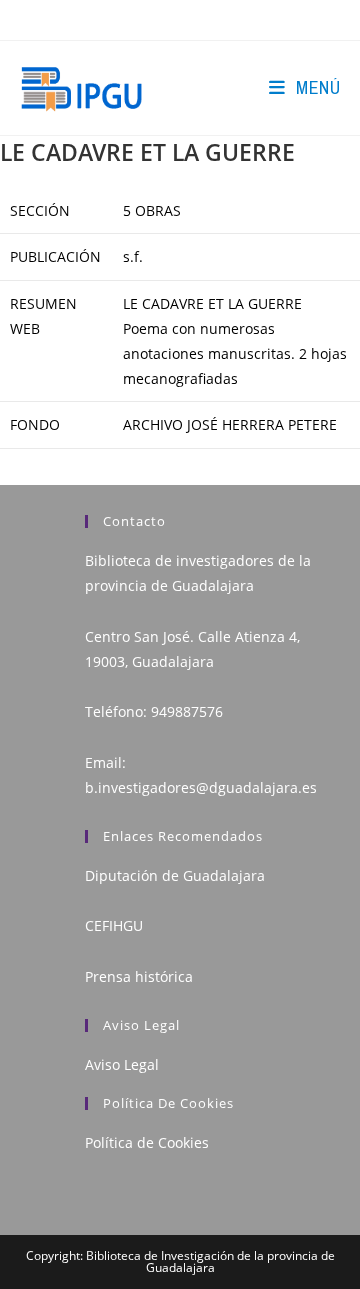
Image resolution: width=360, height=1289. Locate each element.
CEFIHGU (114, 925)
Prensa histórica (139, 976)
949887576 (187, 711)
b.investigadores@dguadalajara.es (201, 787)
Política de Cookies (147, 1142)
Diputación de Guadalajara (175, 875)
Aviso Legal (122, 1064)
